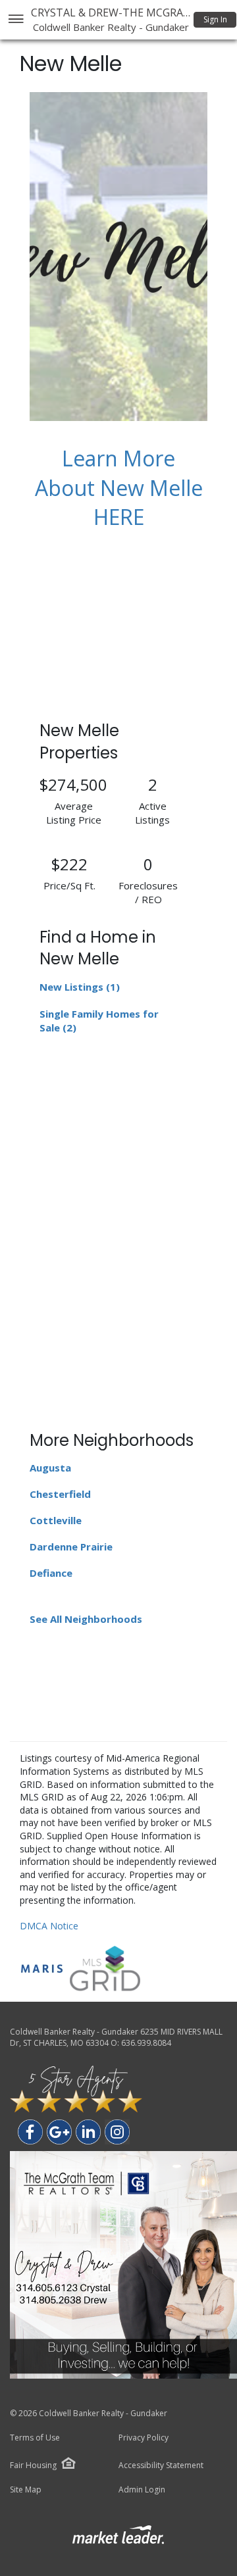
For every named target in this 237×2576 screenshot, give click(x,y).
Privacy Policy (144, 2438)
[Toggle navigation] (15, 20)
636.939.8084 (146, 2043)
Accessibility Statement (161, 2465)
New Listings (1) (80, 987)
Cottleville (56, 1520)
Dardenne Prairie (71, 1547)
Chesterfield (60, 1494)
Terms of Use (35, 2438)
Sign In (215, 19)
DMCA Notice (49, 1926)
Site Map (26, 2490)
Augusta (50, 1468)
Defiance (51, 1573)
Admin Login (142, 2490)
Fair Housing (33, 2465)
